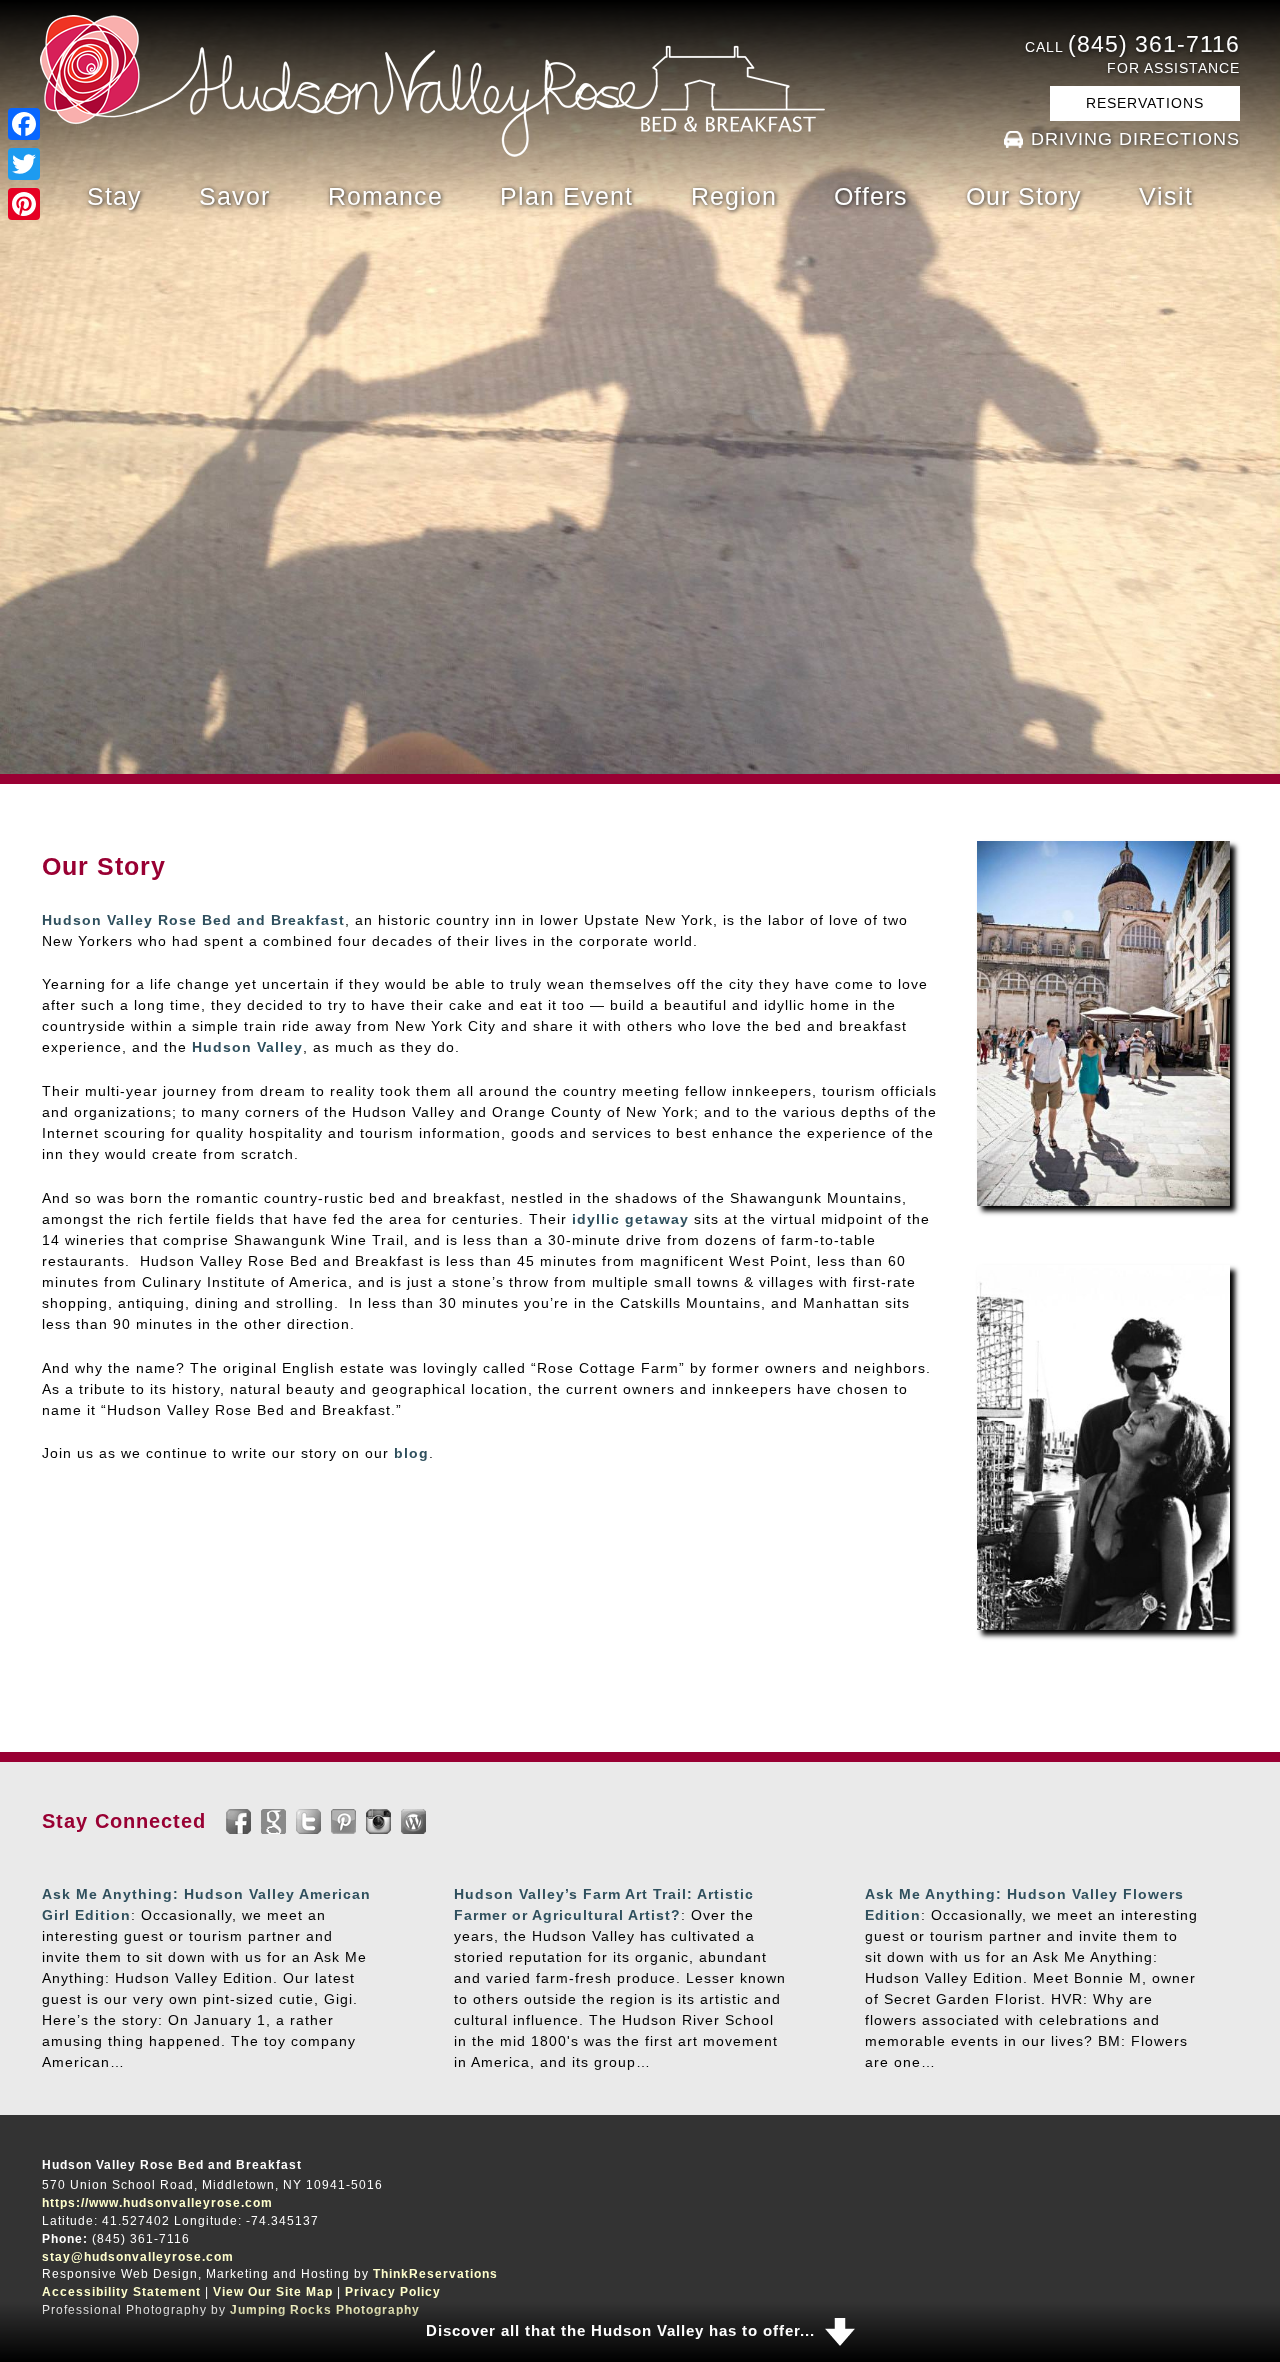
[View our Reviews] (273, 1821)
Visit (1166, 196)
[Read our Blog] (413, 1821)
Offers (871, 196)
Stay (114, 196)
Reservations (1145, 103)
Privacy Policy (393, 2292)
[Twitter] (24, 164)
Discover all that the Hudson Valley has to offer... (620, 2330)
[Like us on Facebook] (238, 1821)
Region (734, 196)
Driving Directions (1135, 139)
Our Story (1024, 196)
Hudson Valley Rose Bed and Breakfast (193, 920)
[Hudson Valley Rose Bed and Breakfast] (432, 152)
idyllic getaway (630, 1219)
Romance (385, 196)
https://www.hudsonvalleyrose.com (157, 2203)
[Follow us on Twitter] (308, 1821)
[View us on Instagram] (378, 1821)
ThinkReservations (435, 2274)
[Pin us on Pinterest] (343, 1821)
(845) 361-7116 (1154, 44)
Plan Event (566, 196)
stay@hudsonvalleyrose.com (138, 2256)
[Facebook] (24, 124)
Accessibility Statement (121, 2292)
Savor (234, 196)
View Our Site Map (273, 2292)
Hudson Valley (247, 1047)
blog (411, 1453)
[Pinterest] (24, 204)
